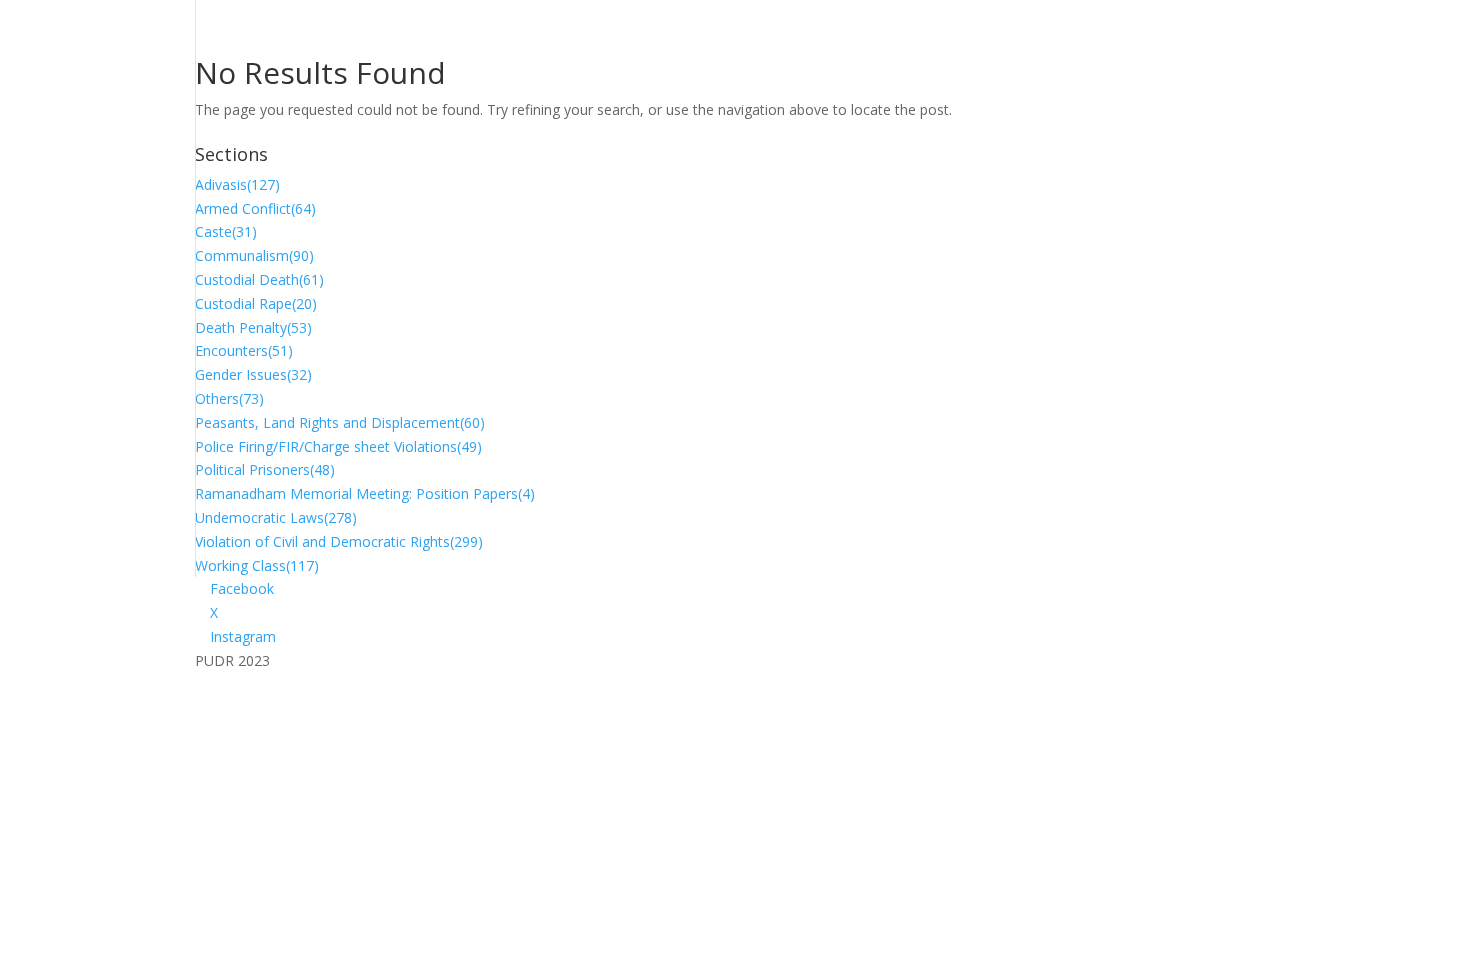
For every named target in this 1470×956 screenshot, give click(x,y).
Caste (226, 231)
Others (229, 398)
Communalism (254, 255)
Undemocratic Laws (276, 517)
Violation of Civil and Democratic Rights (339, 541)
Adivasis (237, 184)
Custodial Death (259, 279)
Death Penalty (253, 327)
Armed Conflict (255, 208)
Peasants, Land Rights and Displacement (340, 422)
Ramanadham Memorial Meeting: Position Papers (365, 493)
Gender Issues (253, 374)
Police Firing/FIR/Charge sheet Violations (338, 446)
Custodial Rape (256, 303)
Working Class (257, 565)
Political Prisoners (265, 469)
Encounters (244, 350)
